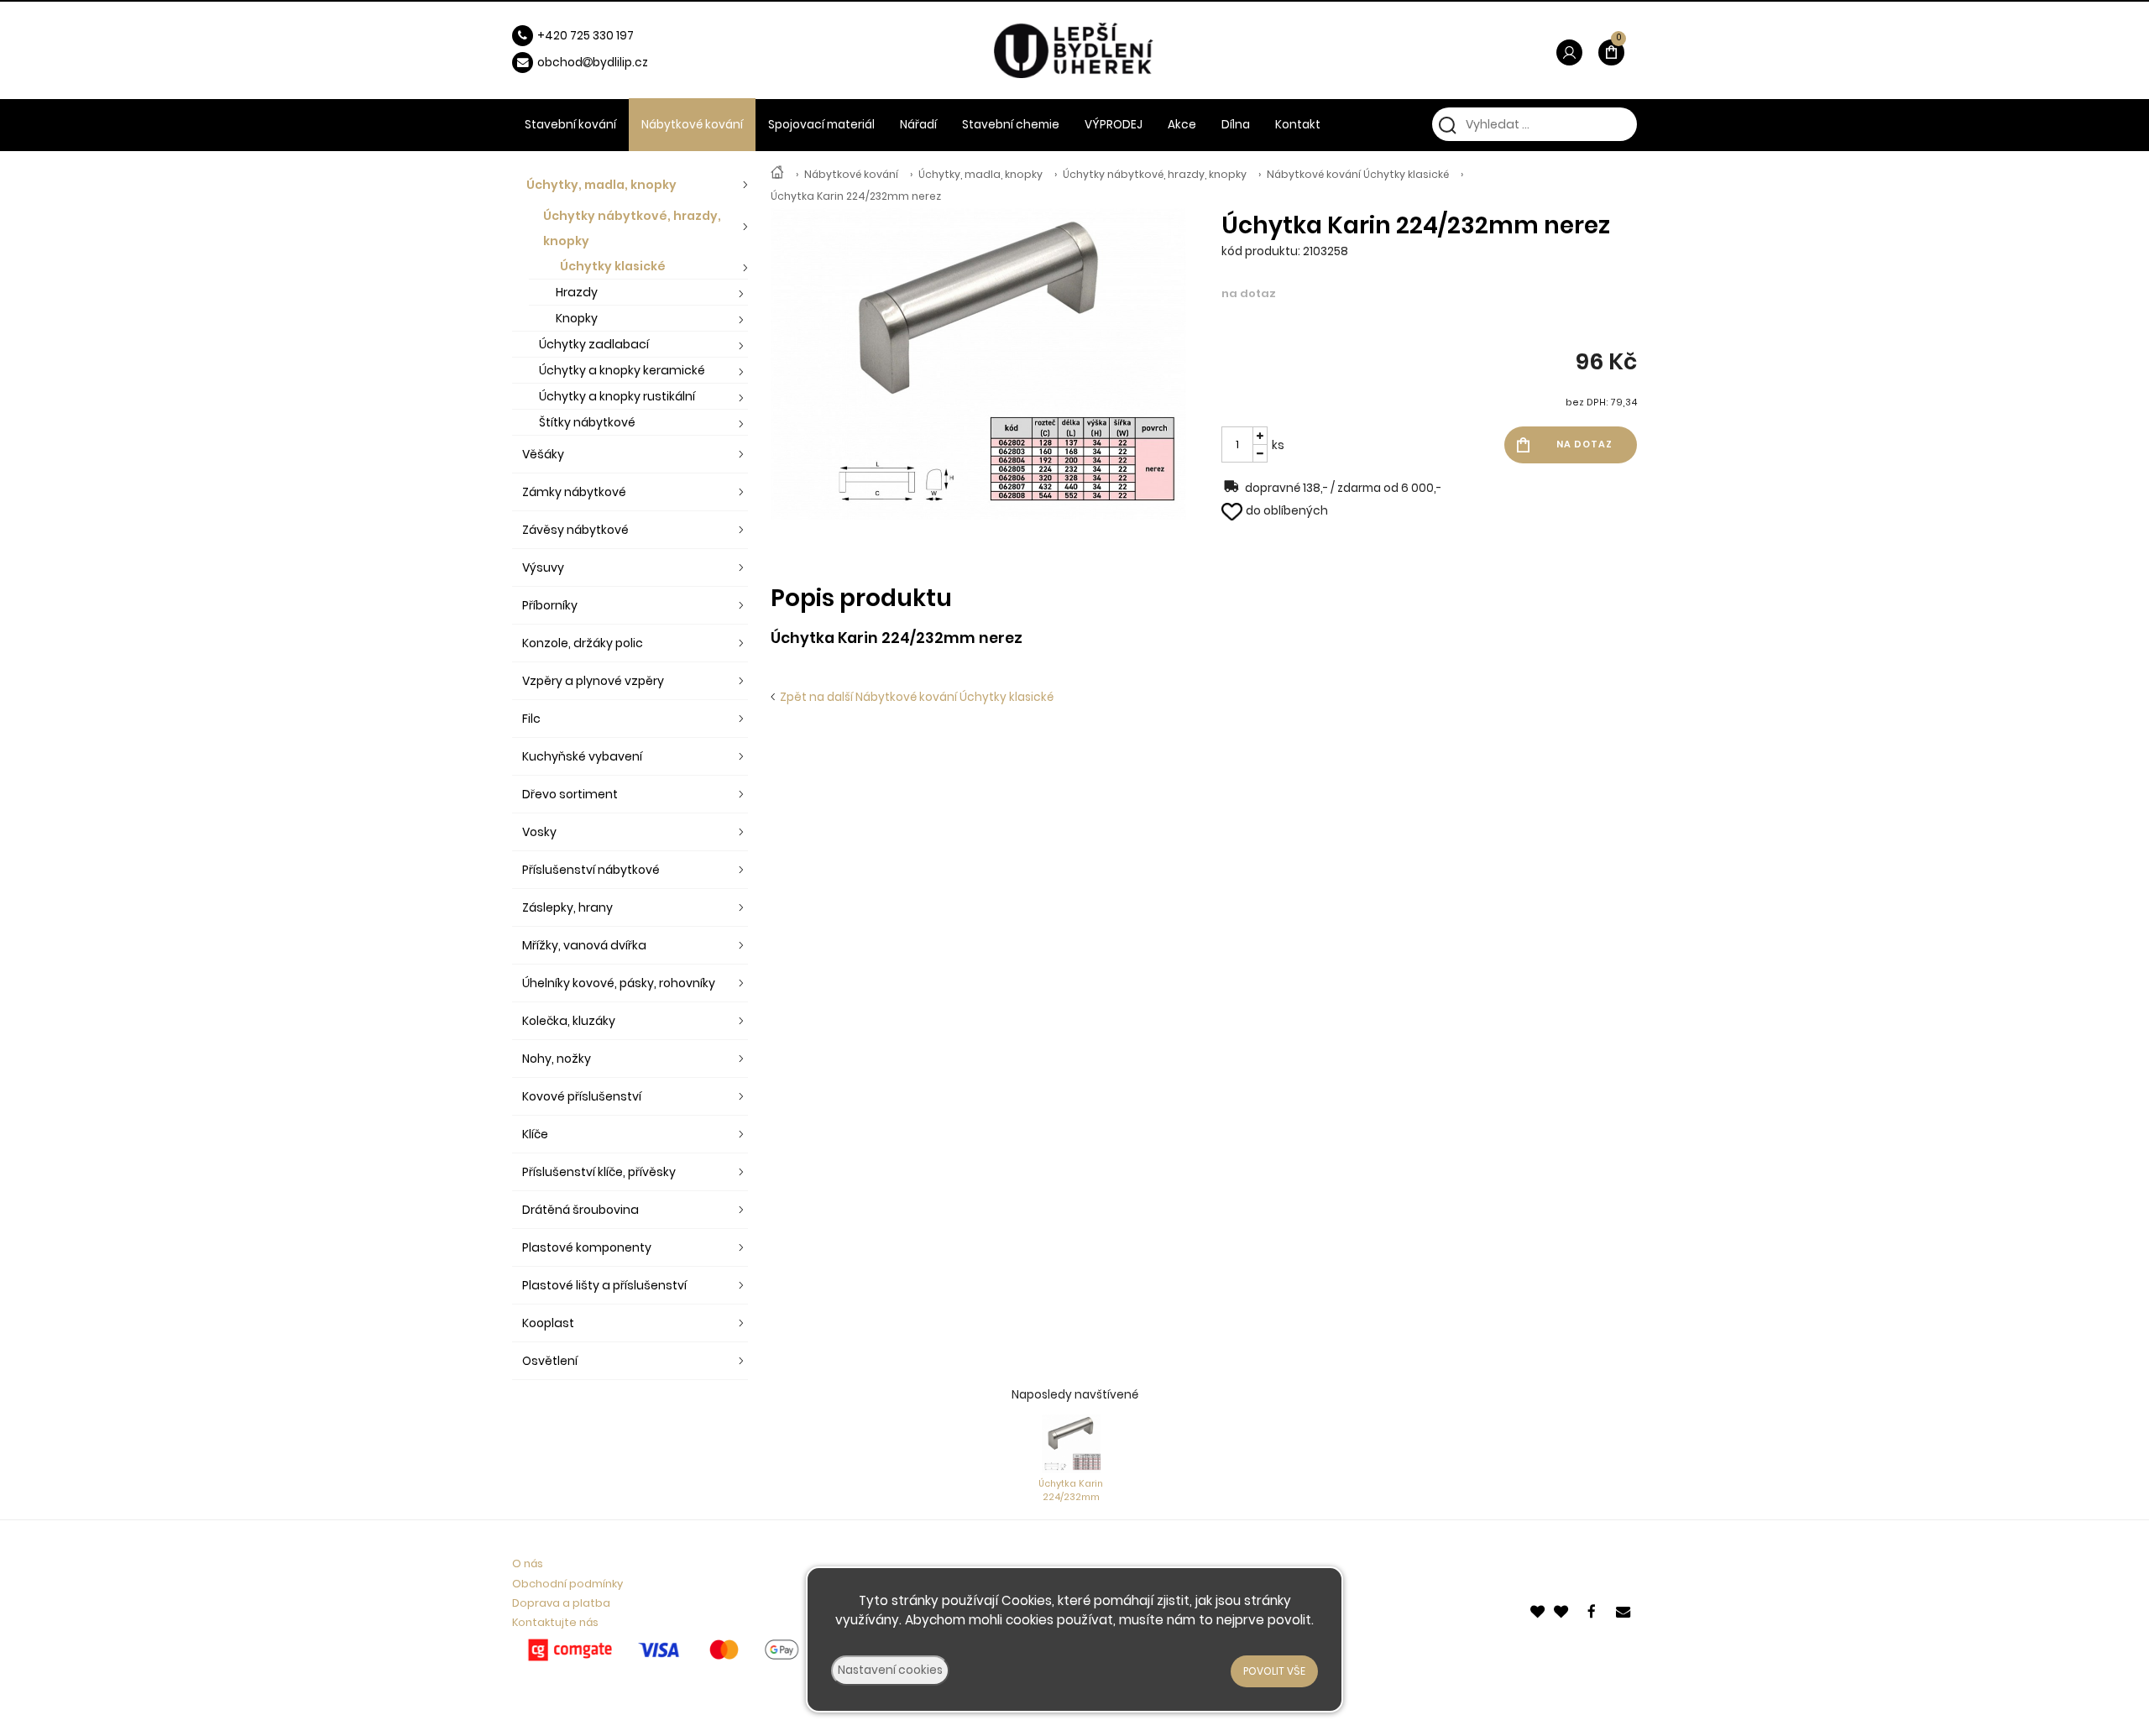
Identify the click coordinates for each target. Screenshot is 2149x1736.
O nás (528, 1563)
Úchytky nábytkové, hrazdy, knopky (1155, 174)
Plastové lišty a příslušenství (604, 1285)
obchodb (569, 63)
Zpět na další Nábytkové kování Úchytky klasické (914, 697)
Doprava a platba (561, 1603)
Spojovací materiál (821, 125)
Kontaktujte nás (555, 1622)
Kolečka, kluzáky (569, 1021)
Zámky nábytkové (574, 492)
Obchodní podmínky (567, 1584)
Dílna (1236, 125)
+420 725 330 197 (586, 36)
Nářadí (918, 125)
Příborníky (550, 605)
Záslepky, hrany (567, 907)
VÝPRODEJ (1114, 125)
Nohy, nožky (557, 1059)
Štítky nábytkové (587, 422)
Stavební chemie (1011, 125)
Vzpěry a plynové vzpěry (593, 681)
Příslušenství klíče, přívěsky (599, 1172)
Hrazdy (577, 292)
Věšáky (543, 454)
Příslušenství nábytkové (591, 870)
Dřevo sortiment (570, 794)
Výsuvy (543, 567)
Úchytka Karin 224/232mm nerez (856, 196)
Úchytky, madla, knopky (980, 174)
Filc (531, 719)
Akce (1182, 125)
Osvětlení (550, 1361)
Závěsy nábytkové (575, 530)
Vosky (539, 832)
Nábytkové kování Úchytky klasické (1358, 174)
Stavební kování (570, 125)
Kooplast (548, 1323)
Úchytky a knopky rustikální (617, 396)
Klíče (535, 1134)
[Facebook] (1594, 1611)
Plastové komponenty (587, 1247)
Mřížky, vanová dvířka (584, 945)
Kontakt (1298, 125)
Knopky (577, 318)
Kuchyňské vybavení (582, 756)
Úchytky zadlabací (594, 344)
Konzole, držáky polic (583, 643)
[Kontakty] (1624, 1611)
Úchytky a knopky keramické (622, 370)
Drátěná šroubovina (580, 1210)
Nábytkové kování (851, 174)
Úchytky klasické (613, 266)
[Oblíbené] (1539, 1611)
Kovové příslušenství (582, 1096)
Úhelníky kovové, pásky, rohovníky (619, 983)
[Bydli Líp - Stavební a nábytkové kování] (777, 174)
